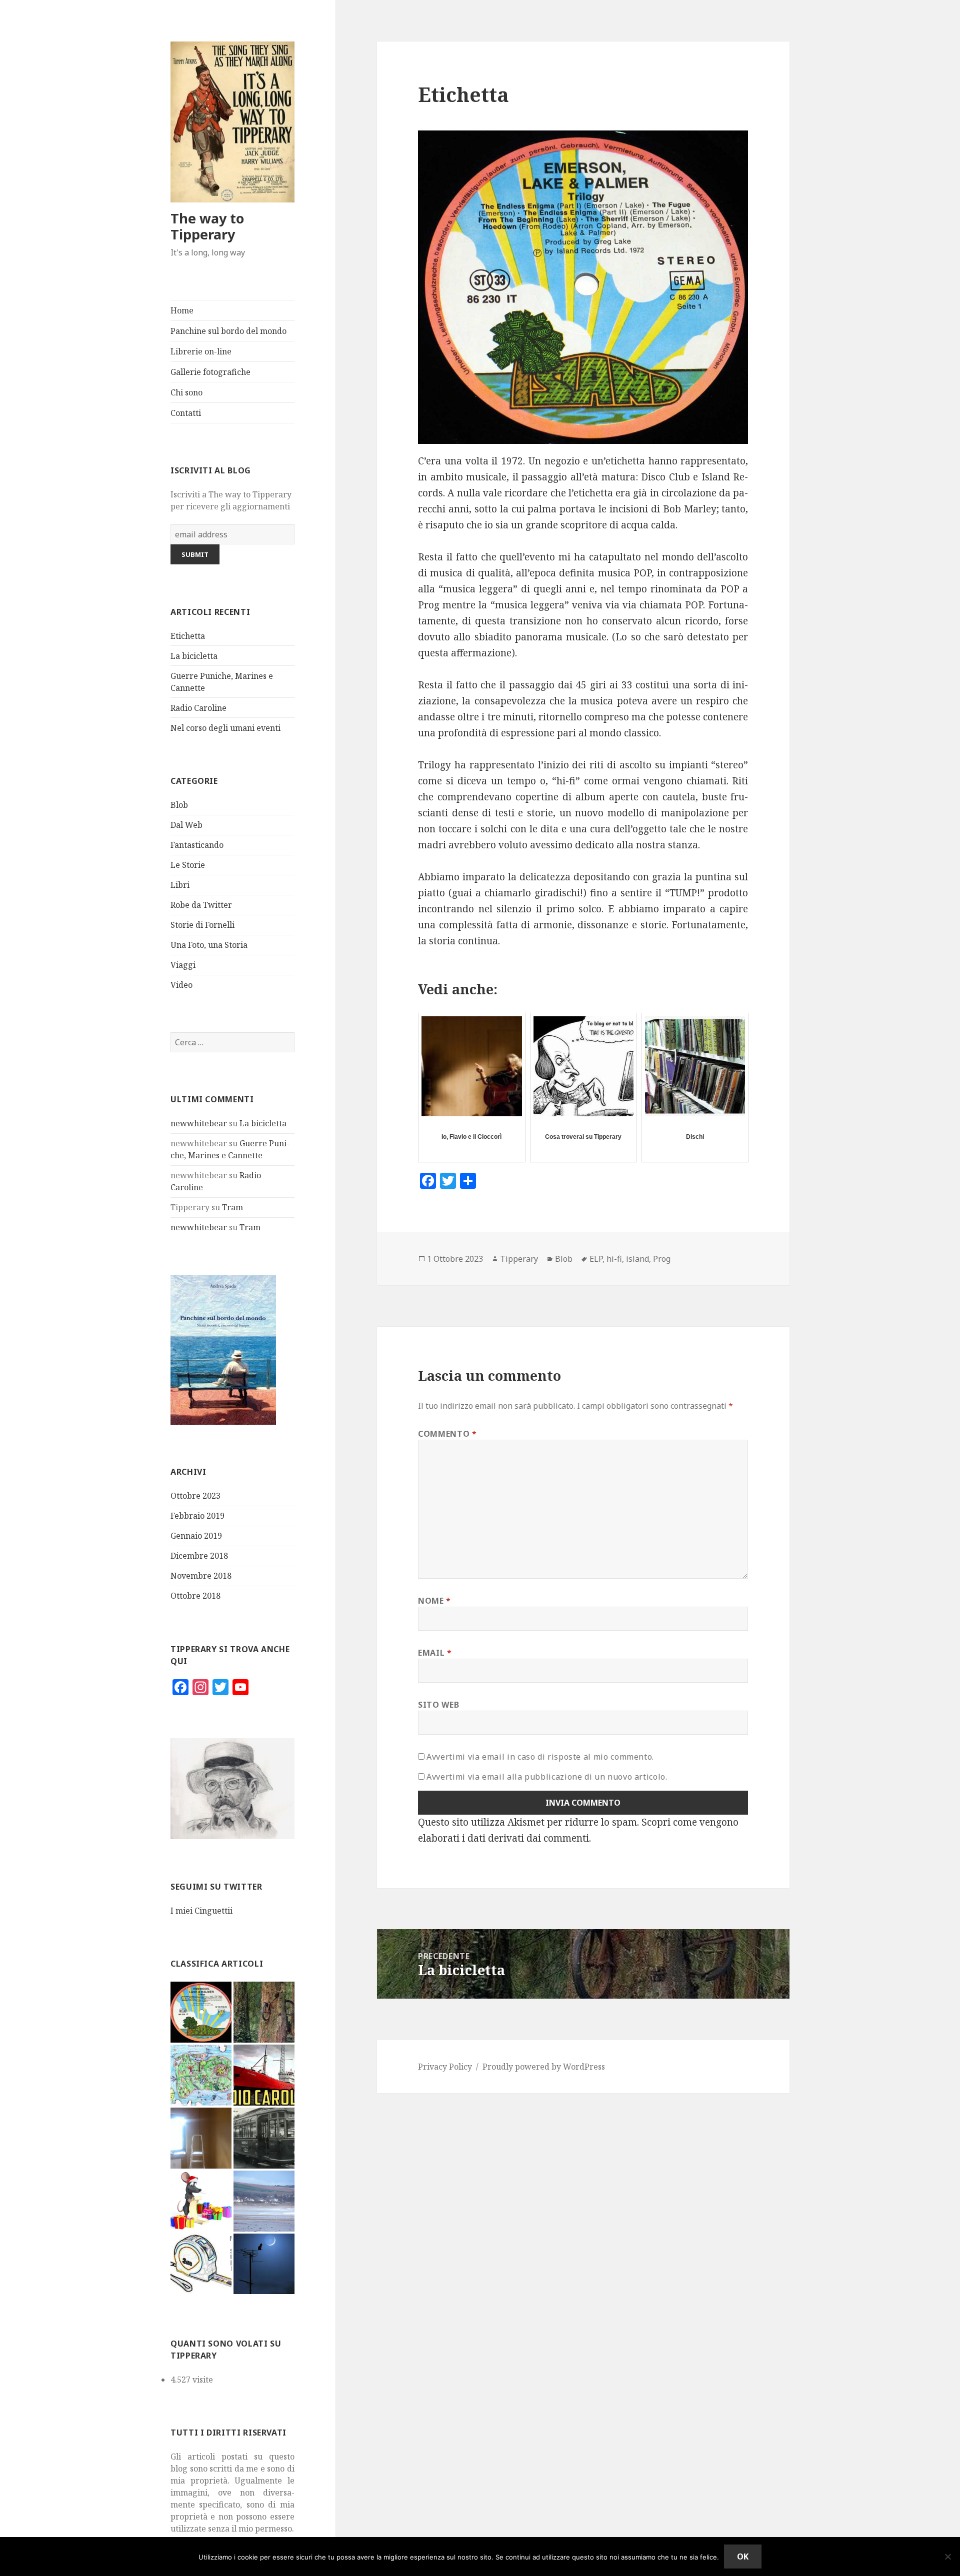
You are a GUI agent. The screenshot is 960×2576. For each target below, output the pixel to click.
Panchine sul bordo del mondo (228, 331)
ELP (596, 1259)
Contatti (186, 413)
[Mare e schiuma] (264, 2201)
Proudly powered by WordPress (544, 2067)
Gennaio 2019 (196, 1536)
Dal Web (186, 825)
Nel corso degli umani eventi (225, 728)
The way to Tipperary (207, 226)
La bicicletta (194, 656)
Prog (662, 1259)
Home (182, 310)
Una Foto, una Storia (209, 945)
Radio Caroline (198, 708)
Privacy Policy (445, 2067)
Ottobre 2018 (195, 1596)
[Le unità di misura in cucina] (201, 2264)
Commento (447, 1434)
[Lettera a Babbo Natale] (201, 2201)
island (637, 1259)
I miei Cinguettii (201, 1911)
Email (435, 1653)
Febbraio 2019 (197, 1516)
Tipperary (519, 1259)
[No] (947, 2557)
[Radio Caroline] (264, 2075)
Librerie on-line (201, 351)
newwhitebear (199, 1123)
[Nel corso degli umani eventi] (201, 2138)
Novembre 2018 (201, 1576)
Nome (434, 1601)
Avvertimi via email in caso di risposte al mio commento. (540, 1757)
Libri (180, 885)
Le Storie (188, 865)
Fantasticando (197, 845)
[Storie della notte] (264, 2264)
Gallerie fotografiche (210, 372)
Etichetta (188, 636)
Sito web (438, 1705)
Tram (232, 1207)
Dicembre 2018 (199, 1556)
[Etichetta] (201, 2012)
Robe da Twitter (201, 905)
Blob (179, 805)
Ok (743, 2557)
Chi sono (186, 392)
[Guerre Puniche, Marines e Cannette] (201, 2075)
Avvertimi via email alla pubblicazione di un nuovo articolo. (547, 1777)
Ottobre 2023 (195, 1496)
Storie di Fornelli (202, 925)
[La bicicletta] (264, 2012)
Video (181, 985)
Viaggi (183, 965)
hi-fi (614, 1259)
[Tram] (264, 2138)
